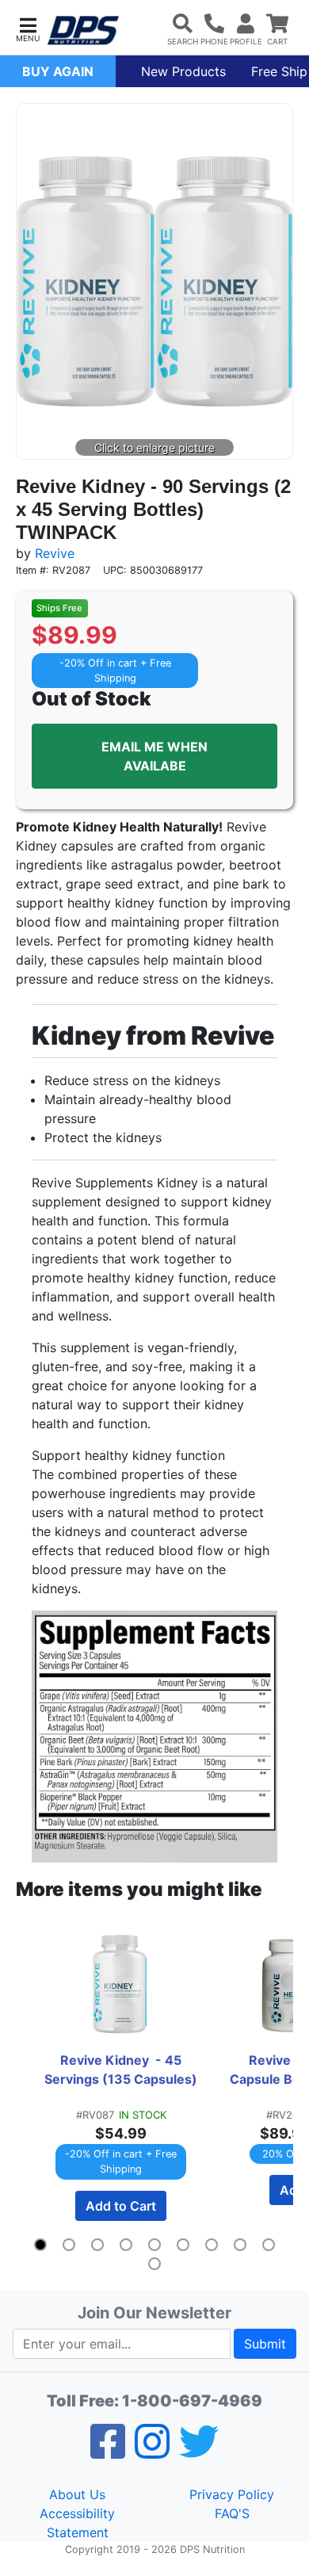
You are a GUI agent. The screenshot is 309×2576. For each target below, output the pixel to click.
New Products (183, 71)
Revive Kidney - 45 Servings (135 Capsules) (121, 2070)
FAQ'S (232, 2513)
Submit (265, 2344)
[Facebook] (108, 2452)
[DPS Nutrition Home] (83, 31)
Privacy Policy (232, 2494)
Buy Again (58, 71)
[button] (28, 28)
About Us (77, 2494)
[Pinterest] (152, 2452)
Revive (55, 553)
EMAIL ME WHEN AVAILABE (154, 756)
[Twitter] (199, 2452)
